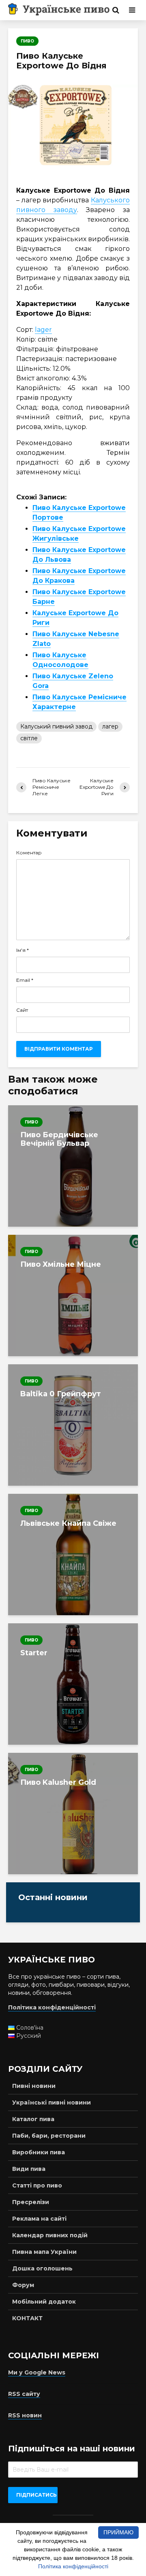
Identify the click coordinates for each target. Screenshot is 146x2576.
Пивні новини (34, 2086)
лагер (110, 726)
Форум (23, 2285)
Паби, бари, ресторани (49, 2136)
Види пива (29, 2169)
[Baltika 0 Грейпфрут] (73, 1425)
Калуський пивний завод (56, 726)
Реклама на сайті (39, 2219)
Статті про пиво (37, 2185)
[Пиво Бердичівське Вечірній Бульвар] (73, 1166)
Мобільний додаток (44, 2302)
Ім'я (23, 950)
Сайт (22, 1010)
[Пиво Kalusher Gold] (73, 1814)
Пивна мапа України (44, 2252)
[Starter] (73, 1684)
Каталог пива (33, 2119)
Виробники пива (39, 2152)
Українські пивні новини (52, 2102)
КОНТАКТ (27, 2318)
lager (43, 330)
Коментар (29, 853)
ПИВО (27, 41)
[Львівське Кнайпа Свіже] (73, 1555)
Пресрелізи (31, 2202)
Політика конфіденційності (73, 2566)
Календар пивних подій (50, 2235)
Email (25, 980)
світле (29, 738)
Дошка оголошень (42, 2268)
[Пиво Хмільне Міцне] (73, 1295)
